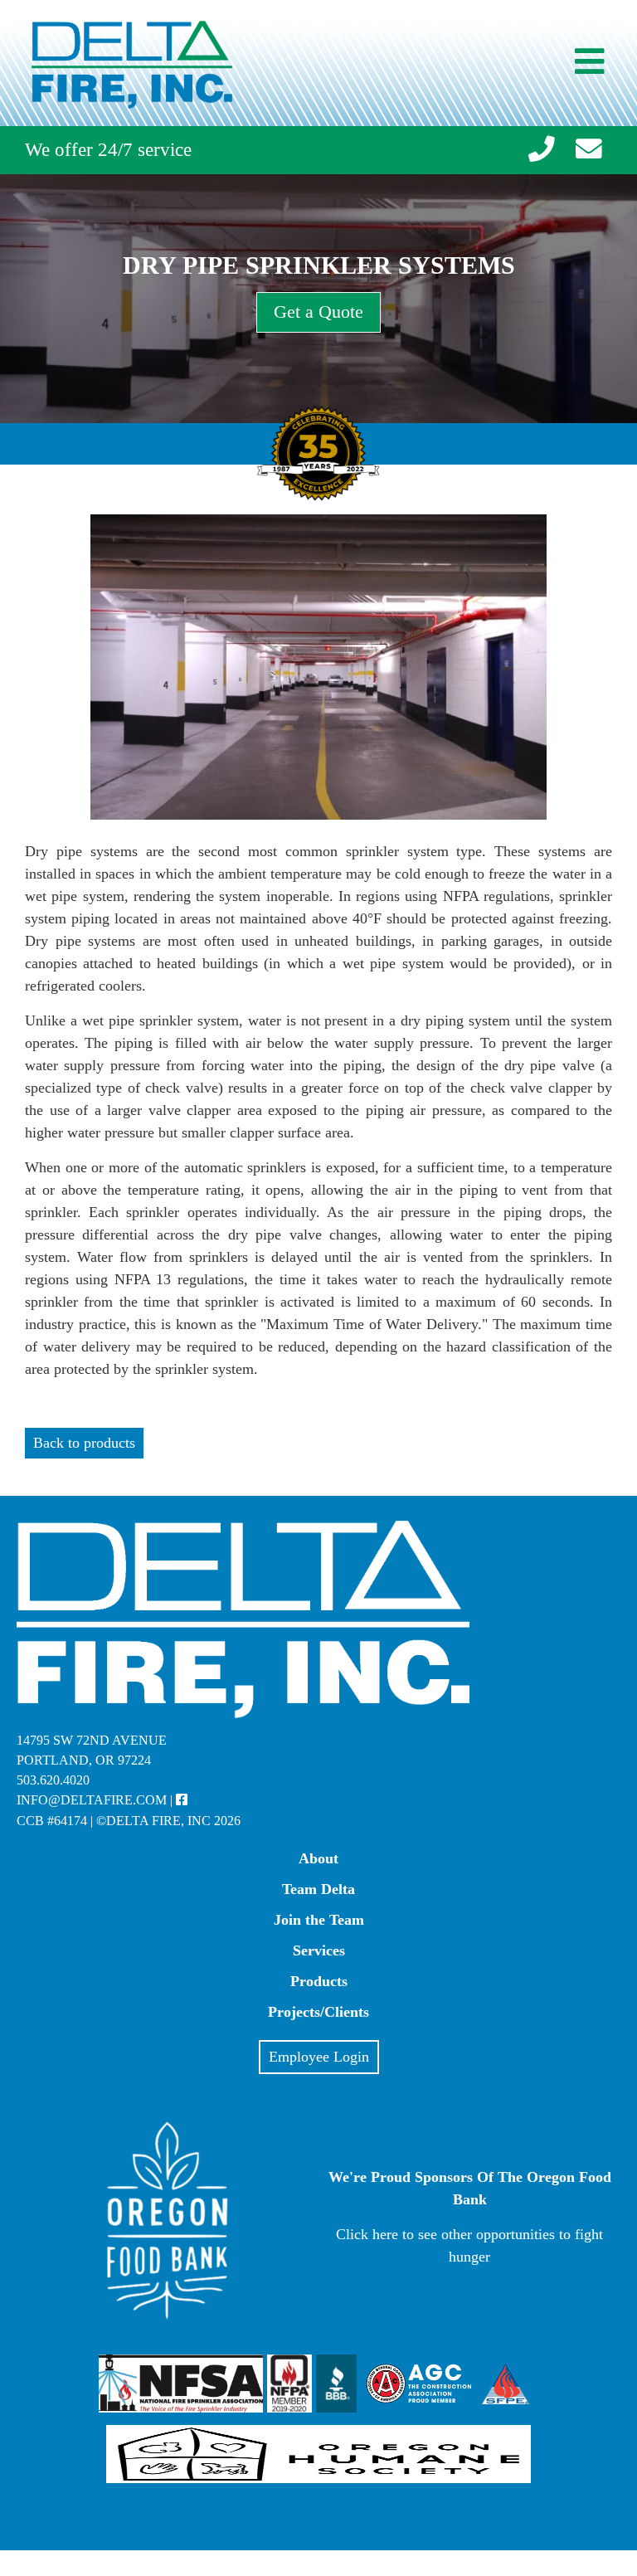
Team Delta (318, 1889)
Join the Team (319, 1920)
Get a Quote (318, 312)
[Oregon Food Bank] (168, 2315)
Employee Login (319, 2057)
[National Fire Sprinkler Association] (181, 2389)
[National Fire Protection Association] (289, 2389)
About (318, 1858)
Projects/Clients (318, 2012)
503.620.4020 (53, 1780)
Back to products (84, 1443)
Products (319, 1981)
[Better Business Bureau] (338, 2389)
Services (319, 1950)
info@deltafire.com (92, 1800)
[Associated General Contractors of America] (419, 2389)
